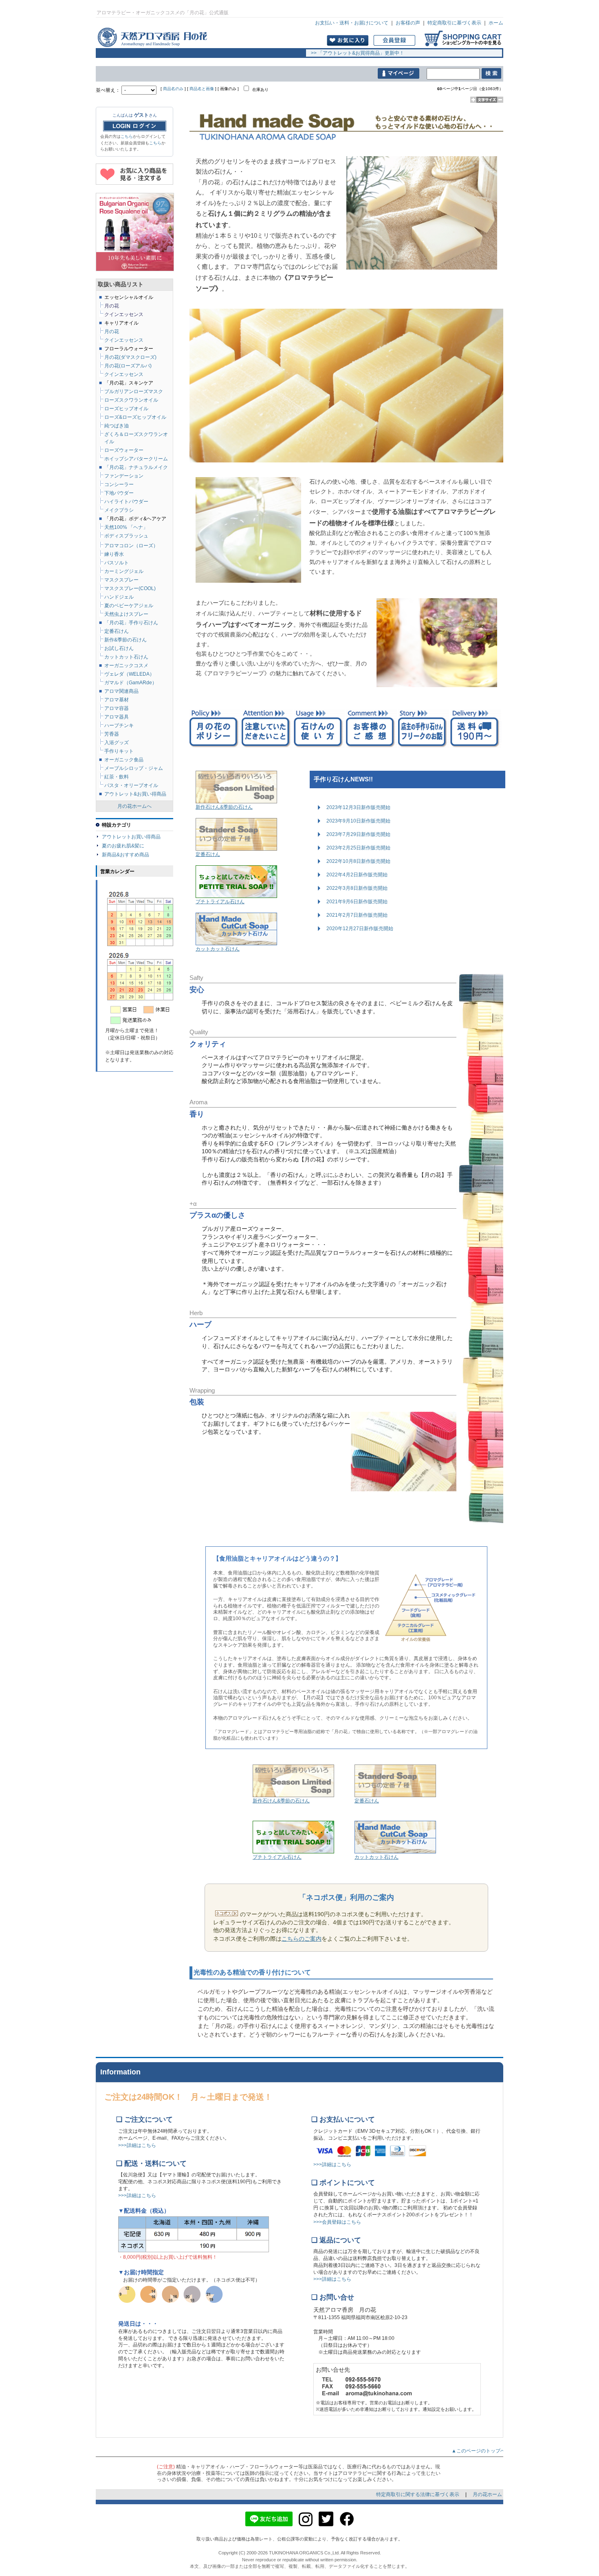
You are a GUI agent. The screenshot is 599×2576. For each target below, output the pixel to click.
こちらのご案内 (302, 1939)
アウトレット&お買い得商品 (135, 794)
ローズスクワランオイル (131, 400)
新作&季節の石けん (126, 640)
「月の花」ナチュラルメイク (136, 467)
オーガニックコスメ (126, 666)
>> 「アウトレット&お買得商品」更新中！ (355, 53)
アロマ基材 (117, 700)
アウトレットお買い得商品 (131, 837)
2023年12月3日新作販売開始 (358, 807)
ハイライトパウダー (126, 502)
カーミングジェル (124, 571)
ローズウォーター (124, 450)
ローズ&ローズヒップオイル (135, 417)
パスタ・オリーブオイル (131, 785)
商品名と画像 (202, 89)
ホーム (496, 23)
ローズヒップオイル (126, 409)
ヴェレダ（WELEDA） (129, 674)
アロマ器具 (117, 717)
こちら (127, 136)
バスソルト (117, 563)
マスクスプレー (121, 580)
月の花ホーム (487, 2494)
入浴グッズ (117, 743)
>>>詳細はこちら (137, 2145)
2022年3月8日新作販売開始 (357, 888)
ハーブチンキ (119, 725)
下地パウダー (119, 493)
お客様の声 (408, 23)
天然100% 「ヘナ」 (126, 527)
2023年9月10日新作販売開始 (358, 821)
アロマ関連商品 (121, 691)
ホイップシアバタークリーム (136, 459)
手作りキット (119, 751)
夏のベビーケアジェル (129, 606)
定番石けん (208, 854)
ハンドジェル (119, 597)
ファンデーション (124, 476)
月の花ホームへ (134, 806)
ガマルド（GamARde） (131, 683)
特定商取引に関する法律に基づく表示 (418, 2494)
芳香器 (112, 734)
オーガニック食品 (124, 760)
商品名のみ (173, 89)
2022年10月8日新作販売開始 (358, 861)
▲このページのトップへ (481, 2451)
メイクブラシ (119, 510)
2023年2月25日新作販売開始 (358, 848)
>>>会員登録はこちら (337, 2222)
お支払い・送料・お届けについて (352, 23)
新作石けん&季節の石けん (224, 807)
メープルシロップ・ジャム (134, 768)
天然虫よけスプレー (126, 614)
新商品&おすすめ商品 (126, 855)
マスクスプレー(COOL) (130, 588)
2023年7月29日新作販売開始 (358, 834)
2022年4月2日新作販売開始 (357, 875)
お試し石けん (119, 648)
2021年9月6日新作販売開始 (357, 902)
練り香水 (114, 554)
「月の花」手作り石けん (131, 623)
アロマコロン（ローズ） (131, 546)
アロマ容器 (117, 708)
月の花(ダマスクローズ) (130, 357)
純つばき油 (117, 426)
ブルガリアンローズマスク (134, 391)
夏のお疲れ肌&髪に (123, 846)
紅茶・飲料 (117, 777)
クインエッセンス (124, 374)
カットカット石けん (218, 949)
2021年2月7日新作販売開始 (357, 915)
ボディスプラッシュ (126, 536)
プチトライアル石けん (220, 902)
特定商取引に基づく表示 (454, 23)
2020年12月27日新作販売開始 (360, 929)
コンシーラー (119, 484)
